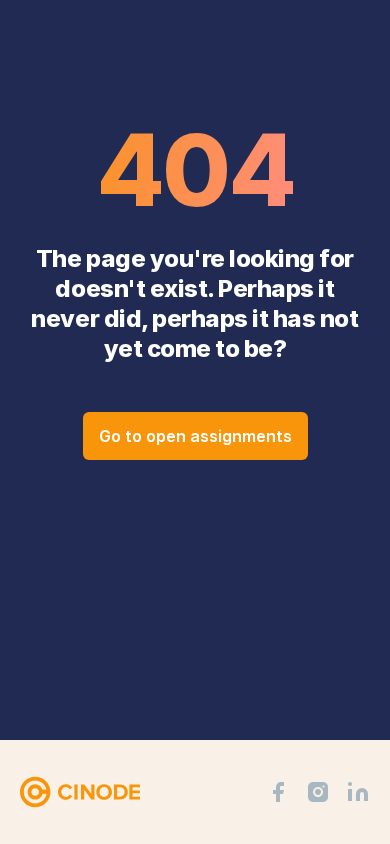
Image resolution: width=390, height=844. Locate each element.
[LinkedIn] (358, 792)
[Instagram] (318, 792)
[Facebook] (278, 792)
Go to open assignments (195, 436)
